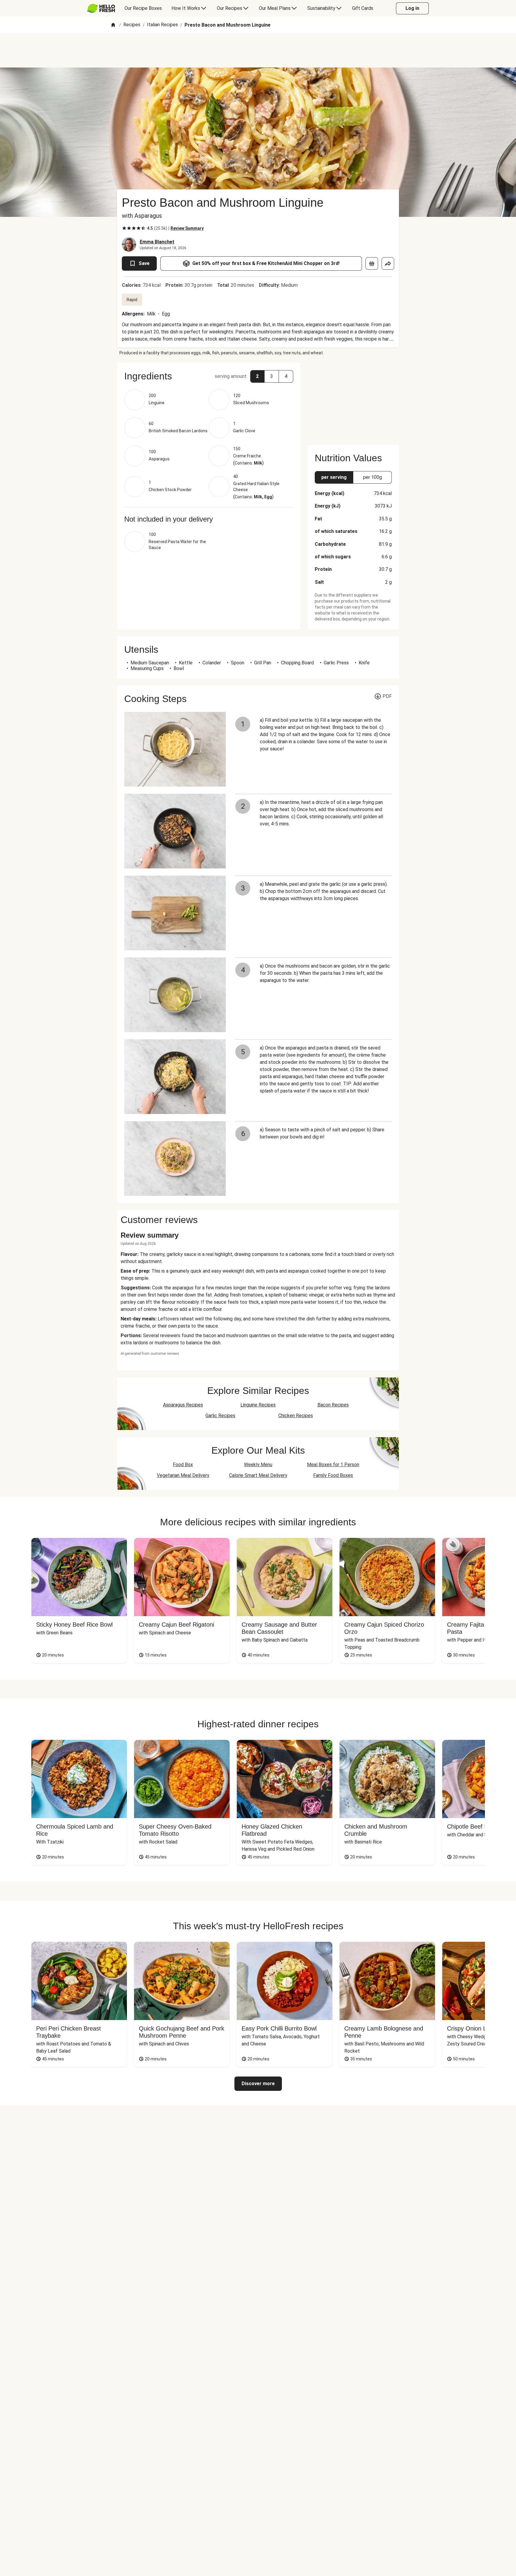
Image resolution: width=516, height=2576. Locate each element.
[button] (209, 376)
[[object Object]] (372, 263)
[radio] (124, 228)
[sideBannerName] (353, 400)
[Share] (388, 263)
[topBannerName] (258, 50)
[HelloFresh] (101, 8)
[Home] (113, 25)
